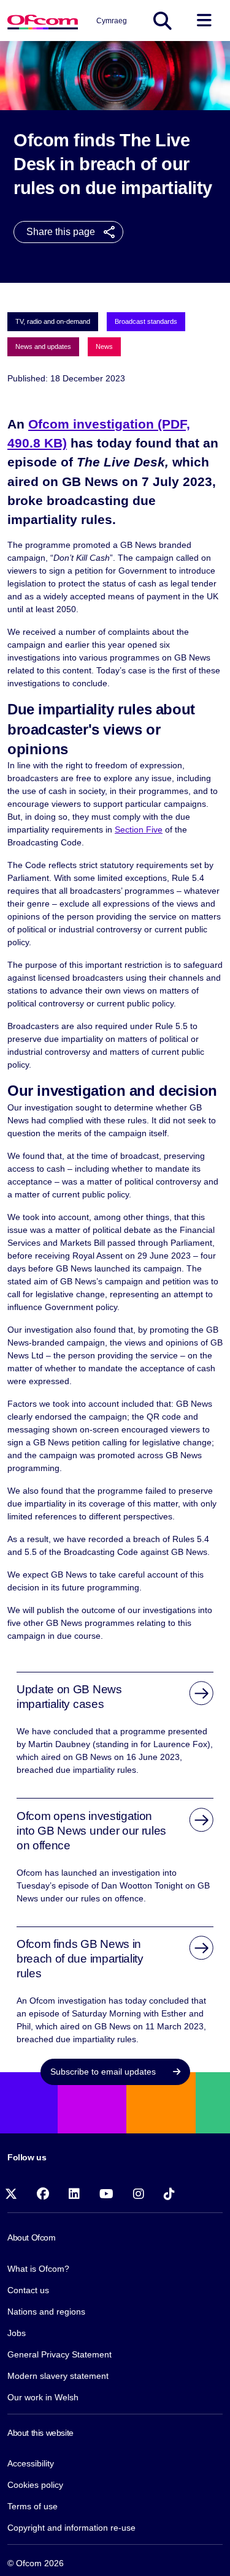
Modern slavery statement (58, 2376)
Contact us (28, 2290)
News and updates (43, 346)
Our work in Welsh (43, 2397)
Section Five (139, 829)
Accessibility (31, 2463)
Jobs (17, 2333)
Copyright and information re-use (71, 2528)
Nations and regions (46, 2312)
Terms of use (33, 2506)
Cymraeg (112, 21)
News (104, 346)
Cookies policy (35, 2485)
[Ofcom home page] (43, 21)
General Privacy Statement (59, 2354)
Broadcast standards (146, 321)
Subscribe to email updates (104, 2072)
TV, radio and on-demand (53, 321)
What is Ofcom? (38, 2269)
